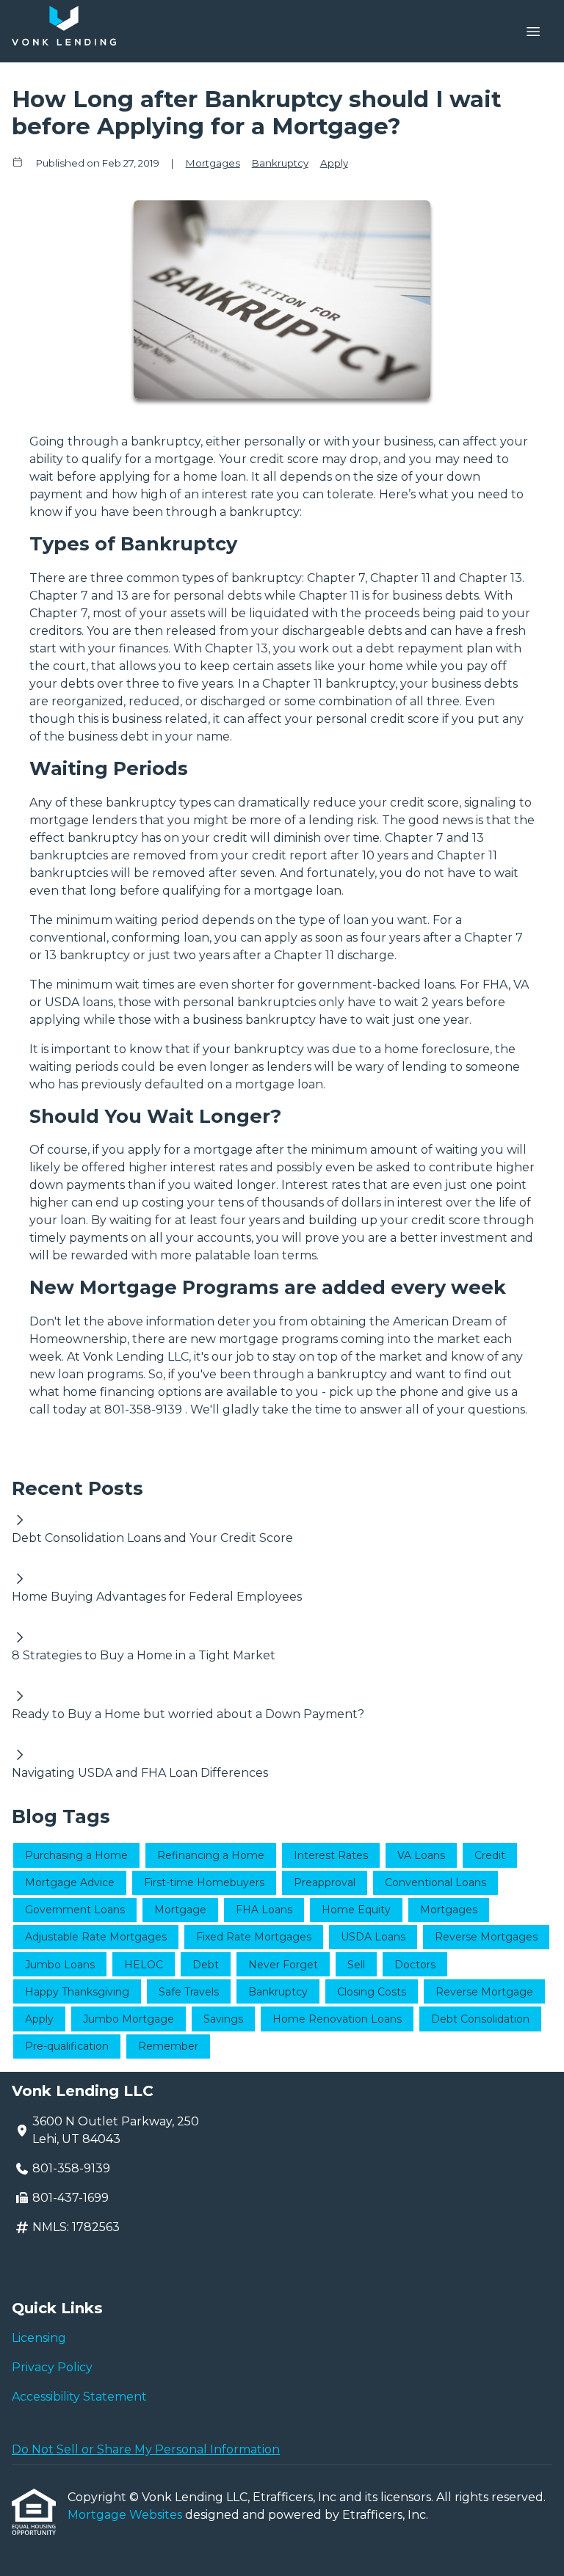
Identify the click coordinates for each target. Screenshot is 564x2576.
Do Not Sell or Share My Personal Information (146, 2449)
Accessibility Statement (79, 2397)
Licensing (39, 2338)
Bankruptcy (280, 163)
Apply (334, 163)
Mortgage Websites (126, 2515)
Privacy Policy (52, 2367)
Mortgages (213, 163)
